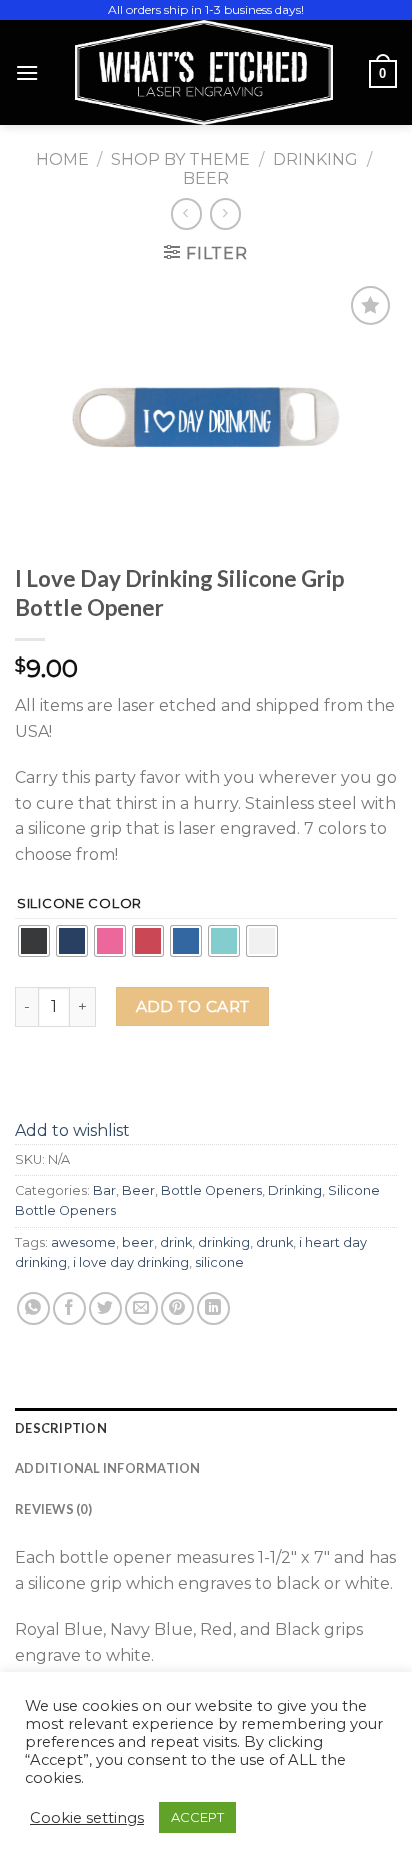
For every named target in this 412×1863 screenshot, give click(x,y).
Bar (104, 1190)
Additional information (108, 1468)
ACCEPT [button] (197, 1817)
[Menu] (27, 72)
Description (61, 1428)
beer (138, 1242)
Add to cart (193, 1006)
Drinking (315, 159)
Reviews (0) (53, 1509)
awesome (83, 1242)
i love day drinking (131, 1262)
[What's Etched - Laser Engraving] (204, 72)
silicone (219, 1262)
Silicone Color (79, 904)
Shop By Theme (180, 159)
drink (176, 1242)
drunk (274, 1242)
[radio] (34, 941)
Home (62, 159)
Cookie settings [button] (87, 1818)
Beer (206, 178)
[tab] (206, 1428)
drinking (224, 1242)
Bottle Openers (211, 1190)
